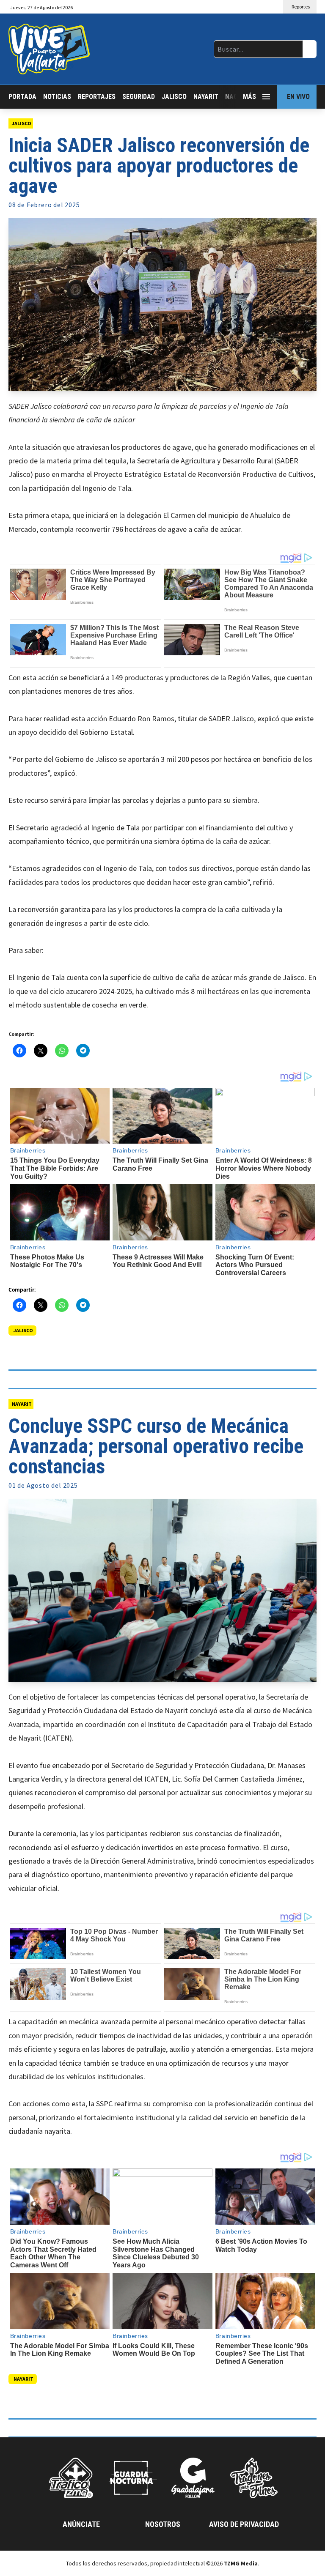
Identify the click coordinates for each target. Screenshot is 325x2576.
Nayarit (206, 97)
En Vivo (298, 97)
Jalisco (174, 97)
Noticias (57, 97)
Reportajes (97, 97)
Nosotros (163, 2524)
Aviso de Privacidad (244, 2524)
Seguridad (139, 97)
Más (249, 97)
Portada (22, 97)
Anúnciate (81, 2524)
